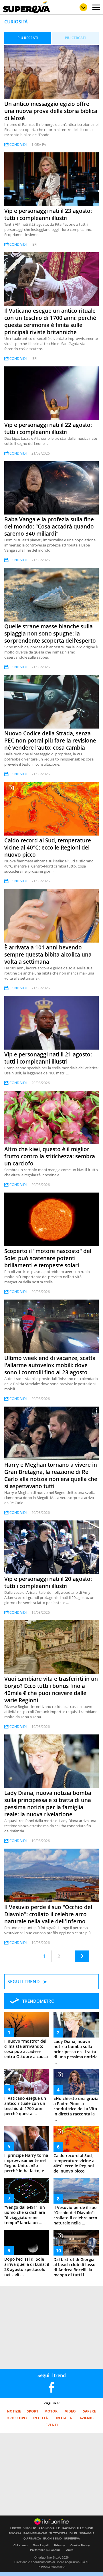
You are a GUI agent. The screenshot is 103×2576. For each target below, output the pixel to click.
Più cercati (75, 38)
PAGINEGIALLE (49, 2528)
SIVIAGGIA (87, 2533)
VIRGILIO (30, 2528)
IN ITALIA (64, 2418)
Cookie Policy (80, 2545)
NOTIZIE (14, 2411)
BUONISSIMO (53, 2539)
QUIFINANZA (32, 2539)
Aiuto (70, 2550)
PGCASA (15, 2533)
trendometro (38, 2001)
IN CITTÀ (40, 2418)
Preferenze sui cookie (45, 2550)
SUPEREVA (72, 2539)
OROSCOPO (17, 2418)
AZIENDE (87, 2418)
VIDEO (70, 2411)
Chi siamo (20, 2545)
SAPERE (89, 2411)
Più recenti (28, 38)
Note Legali (41, 2545)
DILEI (73, 2533)
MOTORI (51, 2411)
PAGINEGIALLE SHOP (78, 2528)
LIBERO (16, 2528)
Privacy (60, 2545)
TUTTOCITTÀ (58, 2533)
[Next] (82, 1956)
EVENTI (52, 2425)
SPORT (33, 2411)
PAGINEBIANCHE (35, 2533)
